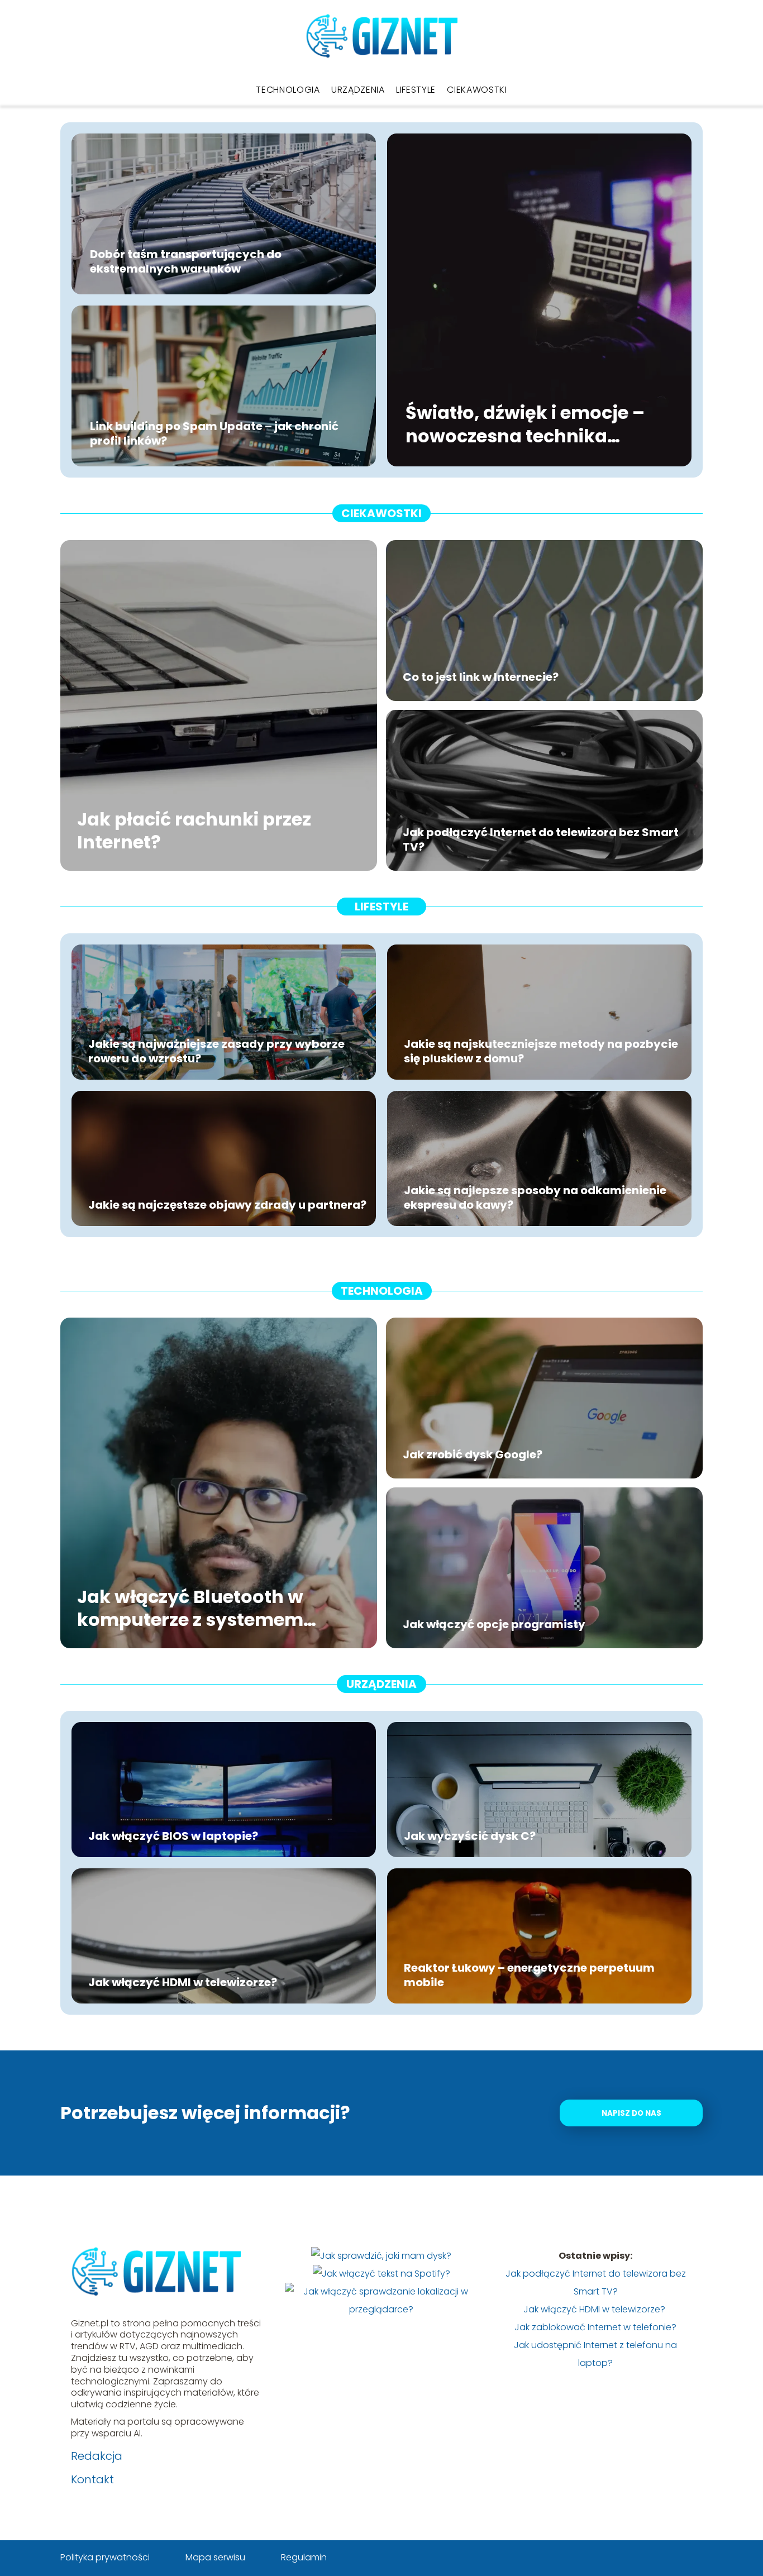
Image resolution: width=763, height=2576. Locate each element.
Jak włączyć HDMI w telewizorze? (184, 1982)
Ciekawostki (477, 90)
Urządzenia (358, 90)
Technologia (288, 90)
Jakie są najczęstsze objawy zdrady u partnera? (227, 1205)
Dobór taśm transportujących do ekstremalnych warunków (186, 261)
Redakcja (97, 2456)
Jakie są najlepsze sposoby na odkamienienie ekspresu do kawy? (535, 1198)
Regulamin (304, 2557)
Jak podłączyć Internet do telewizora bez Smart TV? (541, 839)
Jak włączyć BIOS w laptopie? (173, 1836)
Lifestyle (416, 90)
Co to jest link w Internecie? (481, 677)
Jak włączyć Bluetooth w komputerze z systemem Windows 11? (190, 1608)
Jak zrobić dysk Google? (473, 1454)
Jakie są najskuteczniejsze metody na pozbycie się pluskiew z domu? (541, 1051)
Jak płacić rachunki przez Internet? (194, 830)
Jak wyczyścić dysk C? (470, 1836)
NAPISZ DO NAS (631, 2113)
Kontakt (92, 2479)
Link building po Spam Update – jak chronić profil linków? (214, 433)
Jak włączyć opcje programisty (494, 1624)
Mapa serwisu (215, 2557)
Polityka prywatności (105, 2557)
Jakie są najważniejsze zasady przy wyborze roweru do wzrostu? (216, 1051)
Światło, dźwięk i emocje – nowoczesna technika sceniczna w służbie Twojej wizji (528, 425)
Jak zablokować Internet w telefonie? (595, 2327)
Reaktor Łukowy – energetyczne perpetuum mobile (529, 1975)
